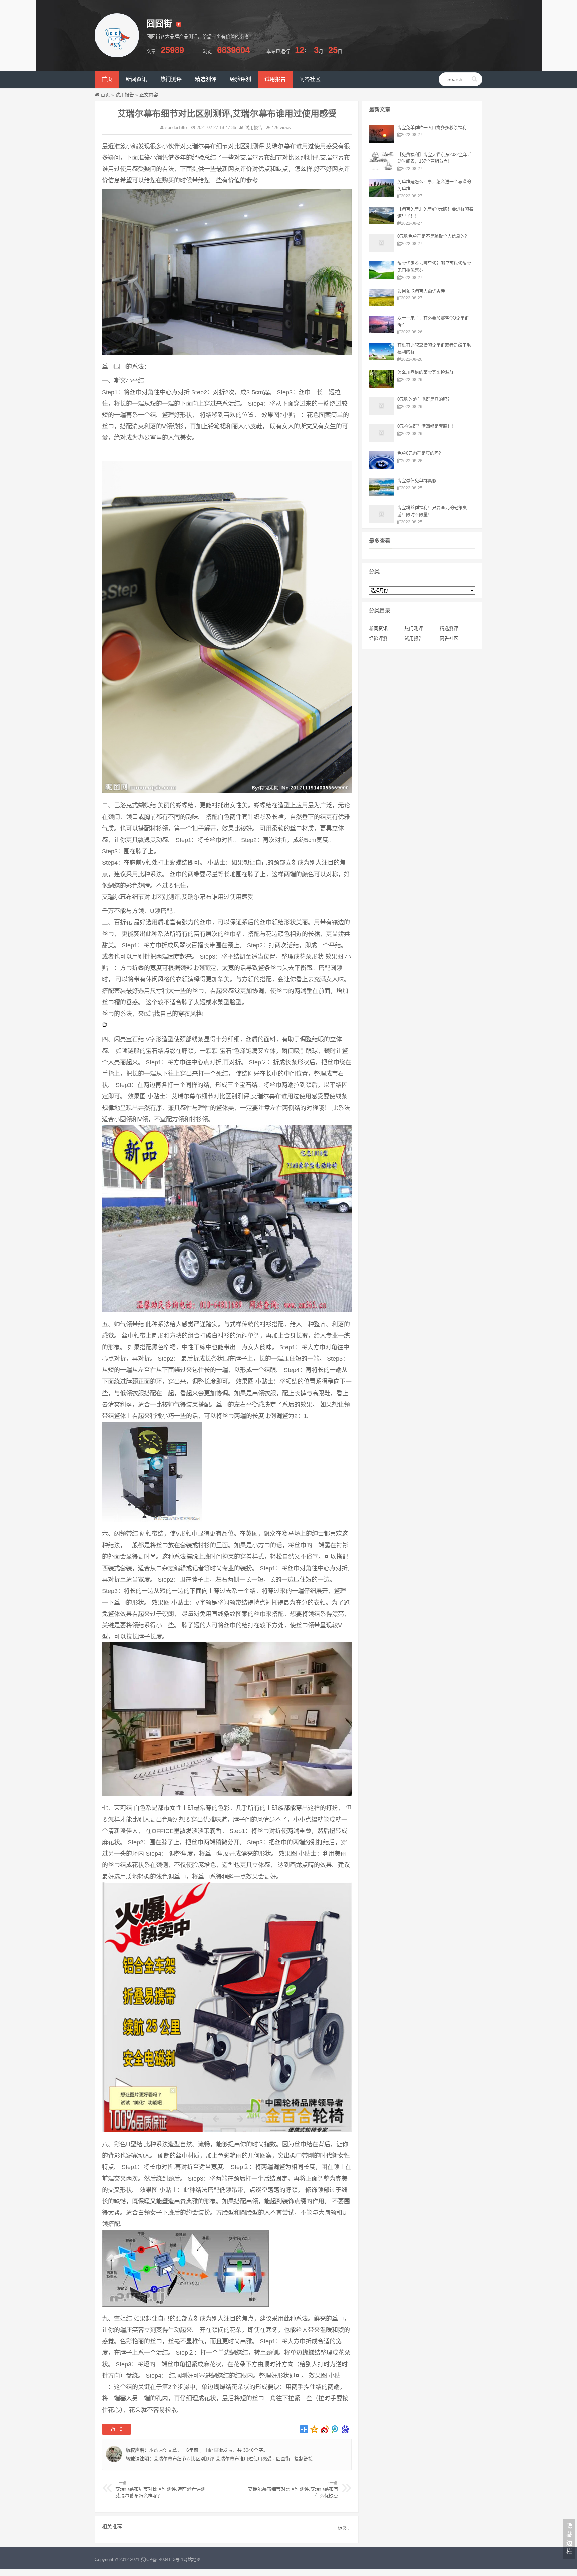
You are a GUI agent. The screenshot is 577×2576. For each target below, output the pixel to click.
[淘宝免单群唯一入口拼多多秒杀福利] (381, 141)
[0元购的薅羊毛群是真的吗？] (381, 413)
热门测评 (414, 628)
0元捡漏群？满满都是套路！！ (427, 426)
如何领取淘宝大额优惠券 (421, 291)
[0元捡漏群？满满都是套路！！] (381, 440)
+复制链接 (302, 2459)
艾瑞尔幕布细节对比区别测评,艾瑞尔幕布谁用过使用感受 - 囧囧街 (222, 2459)
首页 (105, 95)
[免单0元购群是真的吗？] (381, 467)
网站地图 (192, 2559)
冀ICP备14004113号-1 (162, 2559)
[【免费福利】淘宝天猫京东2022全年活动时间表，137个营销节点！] (381, 168)
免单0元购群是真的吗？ (420, 453)
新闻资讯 (378, 628)
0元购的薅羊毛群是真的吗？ (425, 399)
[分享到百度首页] (345, 2429)
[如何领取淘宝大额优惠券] (381, 305)
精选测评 (449, 628)
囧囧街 (216, 2450)
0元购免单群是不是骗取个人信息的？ (433, 236)
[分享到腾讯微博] (335, 2429)
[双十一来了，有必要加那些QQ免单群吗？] (381, 332)
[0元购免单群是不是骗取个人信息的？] (381, 250)
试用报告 (125, 95)
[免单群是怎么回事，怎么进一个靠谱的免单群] (381, 195)
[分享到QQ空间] (314, 2429)
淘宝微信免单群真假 (417, 480)
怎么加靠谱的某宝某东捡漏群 (426, 372)
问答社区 (449, 638)
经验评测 (378, 638)
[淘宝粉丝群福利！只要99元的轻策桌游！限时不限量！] (381, 521)
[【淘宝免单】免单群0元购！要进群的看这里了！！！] (381, 223)
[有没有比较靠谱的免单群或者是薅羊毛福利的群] (381, 359)
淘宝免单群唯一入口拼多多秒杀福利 (432, 127)
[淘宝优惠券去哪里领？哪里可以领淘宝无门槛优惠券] (381, 277)
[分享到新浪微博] (325, 2429)
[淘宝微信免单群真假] (381, 494)
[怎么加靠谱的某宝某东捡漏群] (381, 386)
